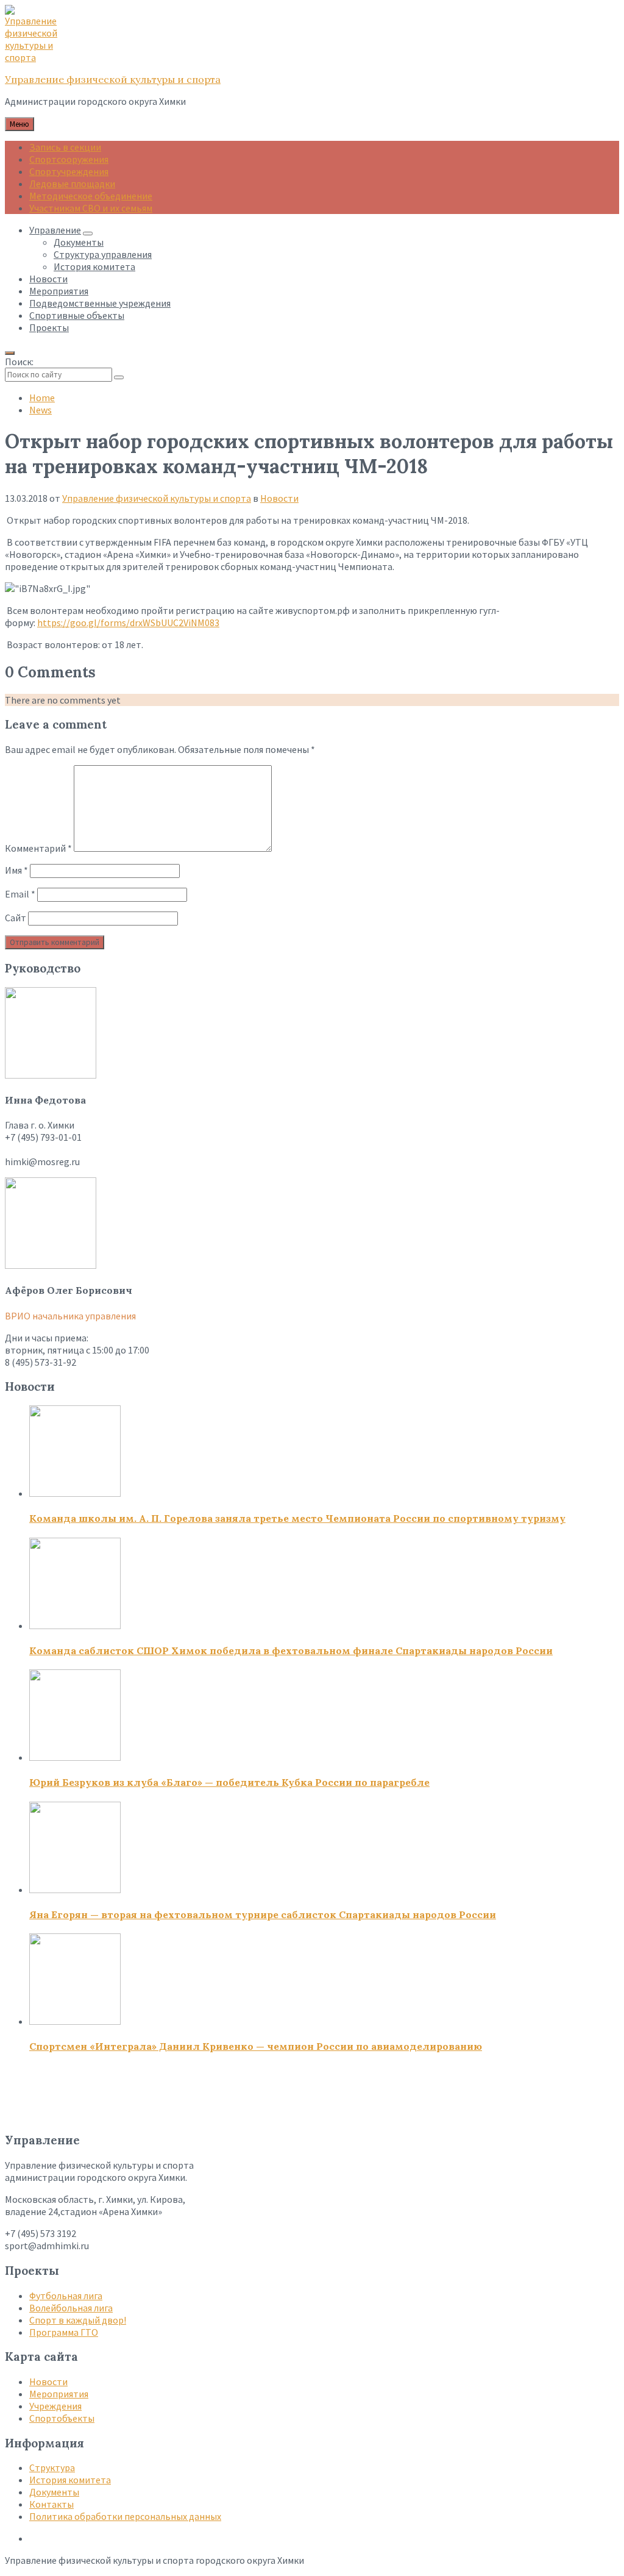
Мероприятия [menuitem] (59, 291)
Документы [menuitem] (79, 242)
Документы (54, 2492)
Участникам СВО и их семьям (91, 208)
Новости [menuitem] (48, 279)
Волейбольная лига (71, 2308)
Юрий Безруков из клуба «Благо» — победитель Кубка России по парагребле (229, 1782)
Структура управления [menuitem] (103, 254)
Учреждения (55, 2406)
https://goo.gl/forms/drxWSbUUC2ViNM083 (128, 623)
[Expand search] (10, 353)
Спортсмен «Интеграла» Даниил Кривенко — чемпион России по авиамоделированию (256, 2046)
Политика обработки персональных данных (125, 2516)
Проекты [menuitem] (49, 327)
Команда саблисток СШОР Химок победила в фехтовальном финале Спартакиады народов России (291, 1650)
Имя (16, 870)
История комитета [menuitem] (94, 266)
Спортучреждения (69, 171)
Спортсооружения (69, 159)
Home (42, 398)
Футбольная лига (66, 2296)
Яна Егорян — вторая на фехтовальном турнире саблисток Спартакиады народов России (263, 1914)
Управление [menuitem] (55, 230)
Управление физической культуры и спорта (113, 79)
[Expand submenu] (88, 234)
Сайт (16, 918)
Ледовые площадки (72, 184)
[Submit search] (119, 377)
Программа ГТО (64, 2332)
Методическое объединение (91, 196)
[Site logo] (35, 57)
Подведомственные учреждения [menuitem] (100, 303)
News (41, 410)
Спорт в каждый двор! (78, 2320)
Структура (52, 2467)
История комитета (70, 2480)
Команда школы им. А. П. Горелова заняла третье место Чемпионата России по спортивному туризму (297, 1518)
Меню (19, 124)
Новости (279, 498)
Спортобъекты (62, 2418)
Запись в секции (65, 147)
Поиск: (19, 362)
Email (20, 894)
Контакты (51, 2504)
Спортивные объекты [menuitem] (77, 315)
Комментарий (38, 848)
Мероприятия (59, 2394)
